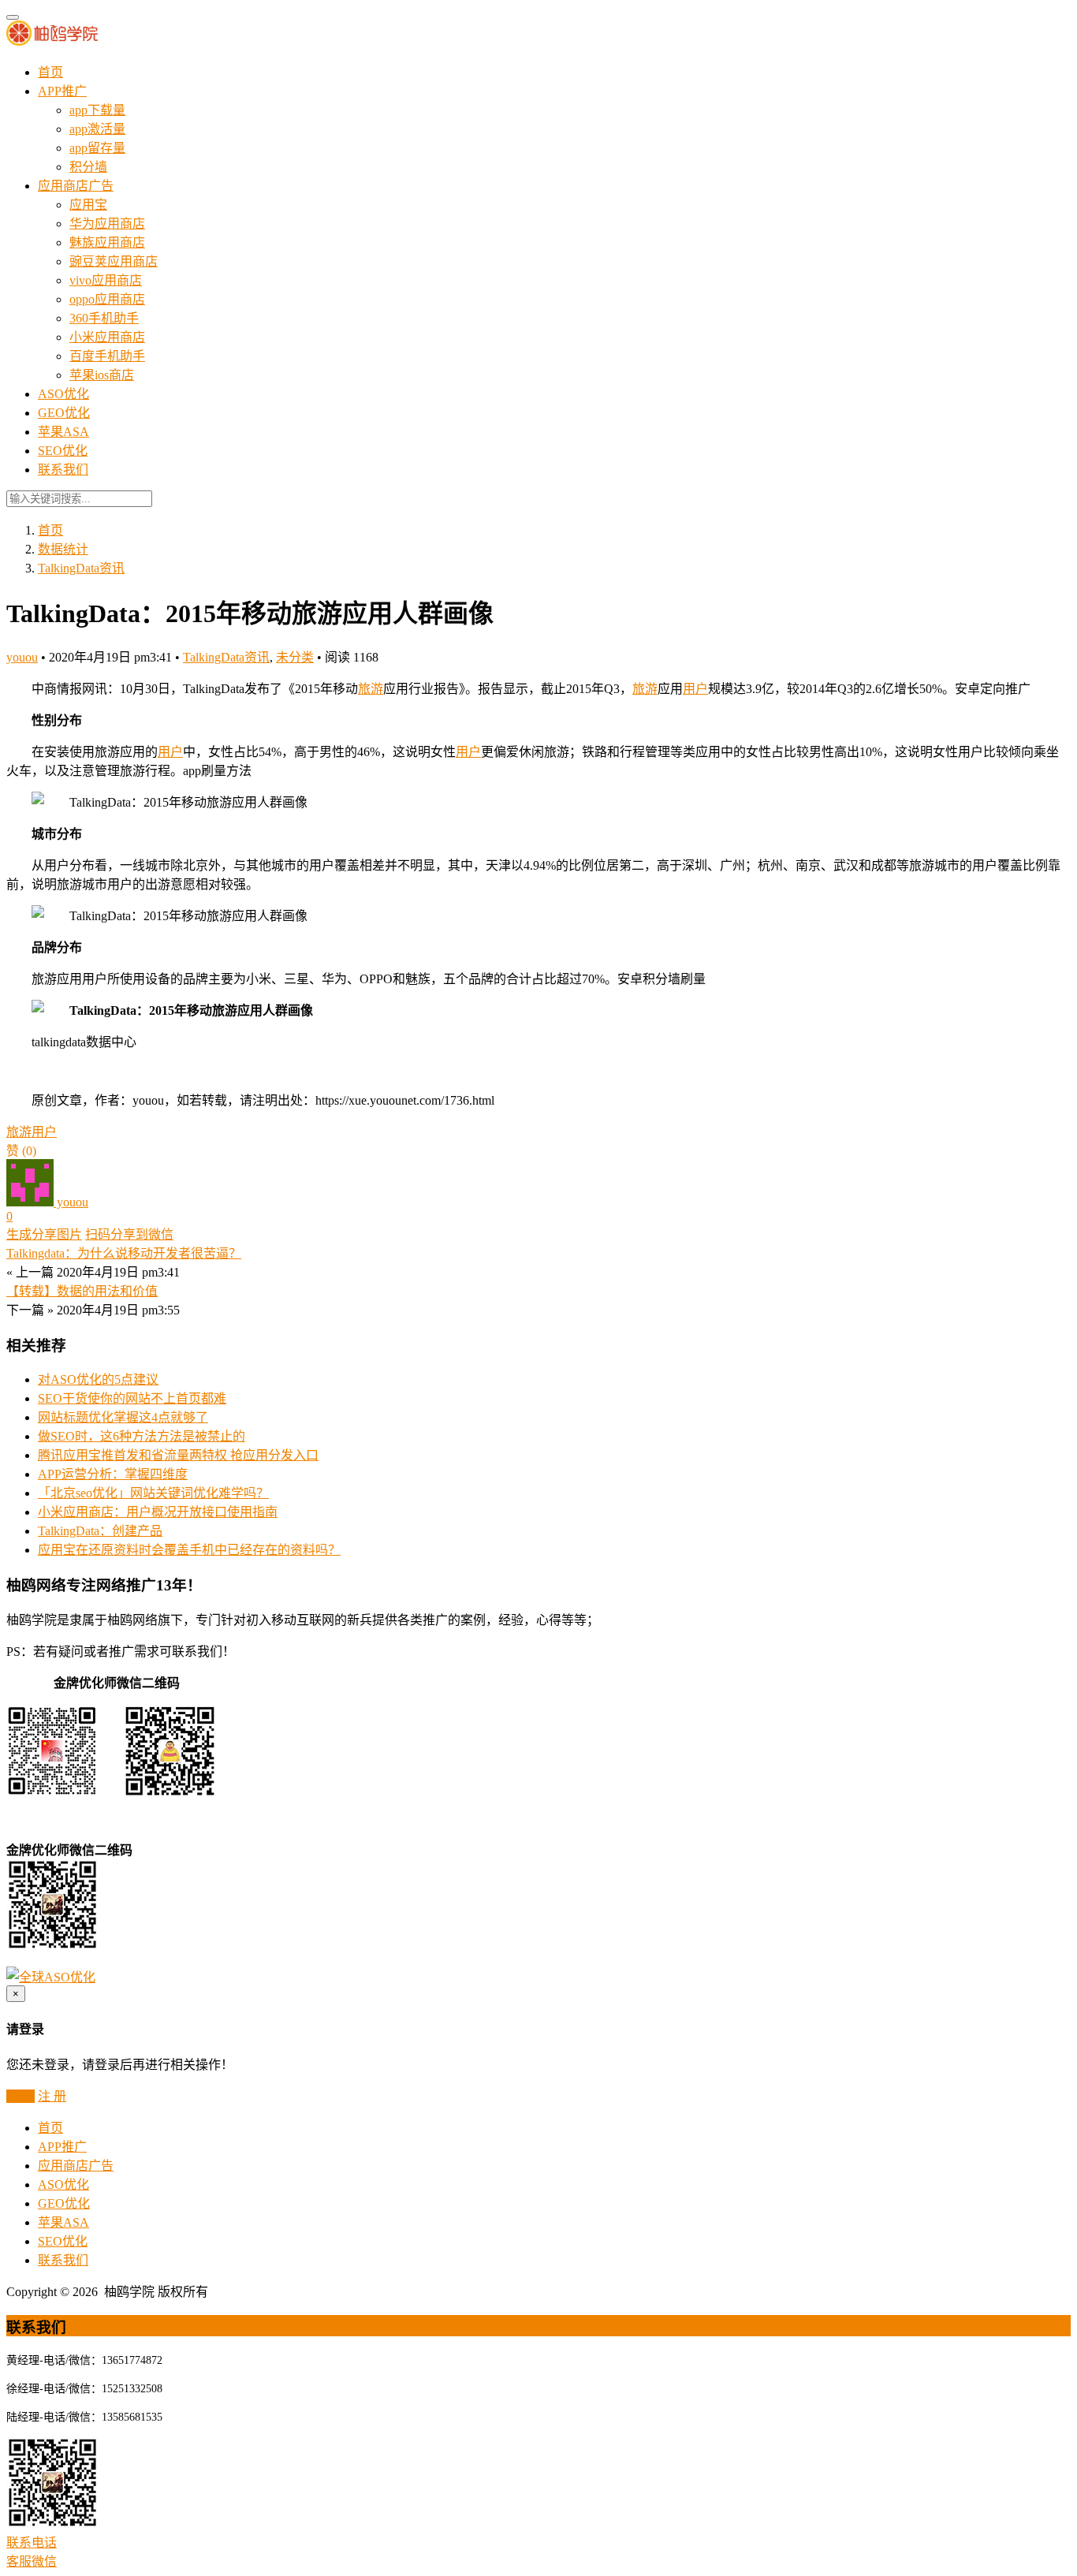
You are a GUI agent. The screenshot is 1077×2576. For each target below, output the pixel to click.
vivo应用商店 (106, 280)
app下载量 (97, 110)
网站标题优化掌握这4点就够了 (123, 1417)
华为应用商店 (107, 224)
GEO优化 (64, 413)
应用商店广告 (76, 186)
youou (22, 657)
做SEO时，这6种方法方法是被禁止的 (142, 1436)
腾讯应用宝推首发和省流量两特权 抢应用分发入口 (178, 1455)
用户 (695, 689)
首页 (50, 72)
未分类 (295, 657)
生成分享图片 (44, 1234)
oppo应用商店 (107, 299)
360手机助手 (104, 318)
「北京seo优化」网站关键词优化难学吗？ (153, 1493)
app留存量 (97, 148)
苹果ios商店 (102, 375)
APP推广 (62, 91)
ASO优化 (63, 394)
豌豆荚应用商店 (114, 261)
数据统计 (63, 549)
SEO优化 (63, 451)
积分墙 (88, 167)
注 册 (52, 2096)
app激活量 (97, 129)
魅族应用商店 (107, 242)
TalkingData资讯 (81, 568)
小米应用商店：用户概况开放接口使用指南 (158, 1512)
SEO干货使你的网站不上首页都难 (132, 1398)
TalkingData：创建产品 (100, 1531)
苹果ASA (63, 432)
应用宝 (88, 205)
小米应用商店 (107, 337)
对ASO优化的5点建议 (98, 1379)
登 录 (20, 2096)
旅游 (371, 689)
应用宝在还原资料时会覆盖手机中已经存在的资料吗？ (189, 1550)
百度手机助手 (107, 356)
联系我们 (63, 470)
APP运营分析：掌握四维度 (113, 1474)
